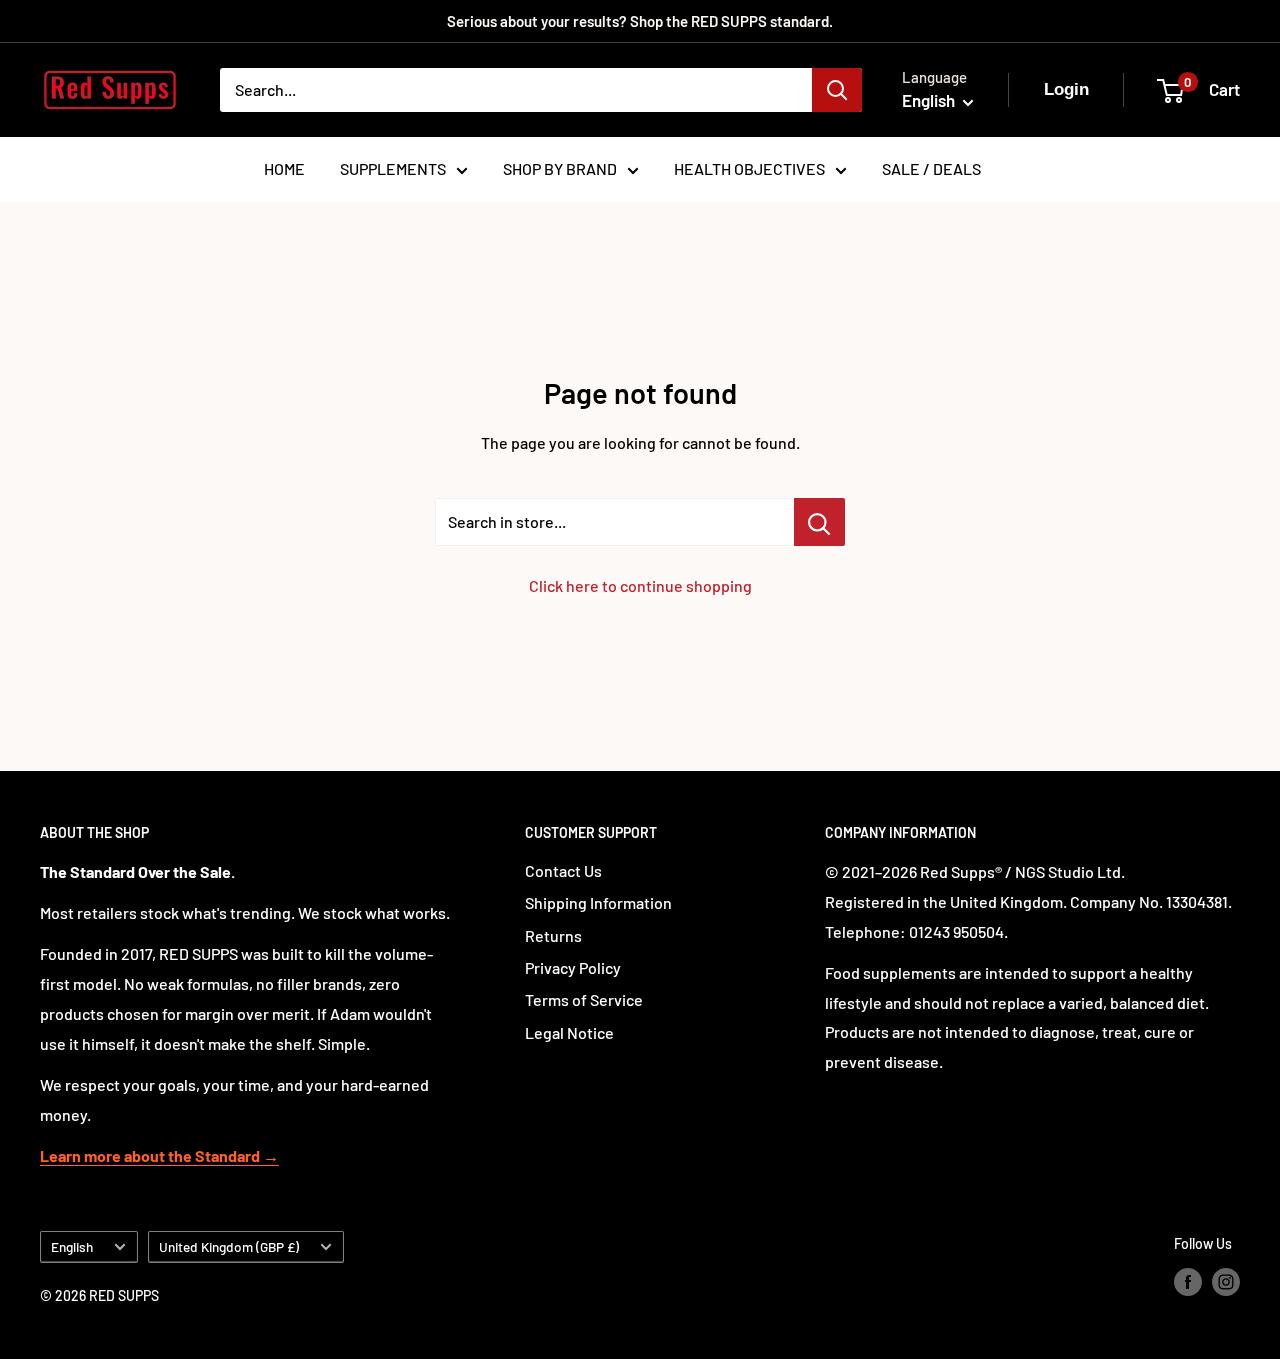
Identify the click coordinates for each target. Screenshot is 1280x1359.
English (72, 1246)
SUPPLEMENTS (393, 168)
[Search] (837, 90)
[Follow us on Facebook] (1188, 1282)
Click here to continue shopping (640, 585)
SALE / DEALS (931, 168)
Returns (553, 935)
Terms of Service (584, 999)
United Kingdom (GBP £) (229, 1246)
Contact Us (563, 870)
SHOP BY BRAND (560, 168)
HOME (284, 168)
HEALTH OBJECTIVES (749, 168)
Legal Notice (569, 1032)
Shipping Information (598, 902)
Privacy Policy (573, 967)
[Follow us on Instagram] (1226, 1282)
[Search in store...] (819, 522)
